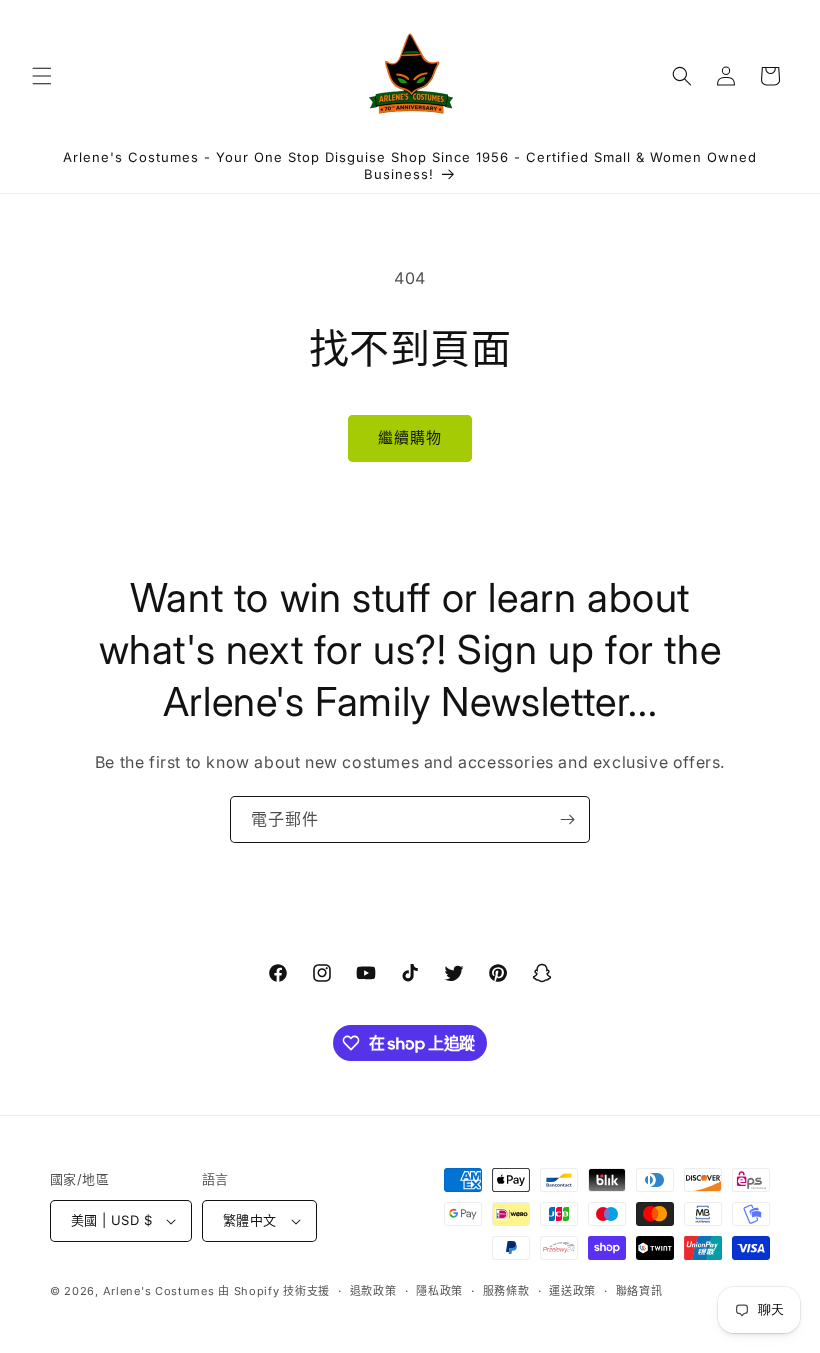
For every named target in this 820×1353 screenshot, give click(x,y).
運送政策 (572, 1291)
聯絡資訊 (639, 1291)
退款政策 (373, 1291)
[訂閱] (567, 819)
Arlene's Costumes (159, 1291)
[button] (42, 76)
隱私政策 (439, 1291)
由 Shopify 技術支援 (274, 1291)
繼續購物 (410, 437)
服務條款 (506, 1291)
